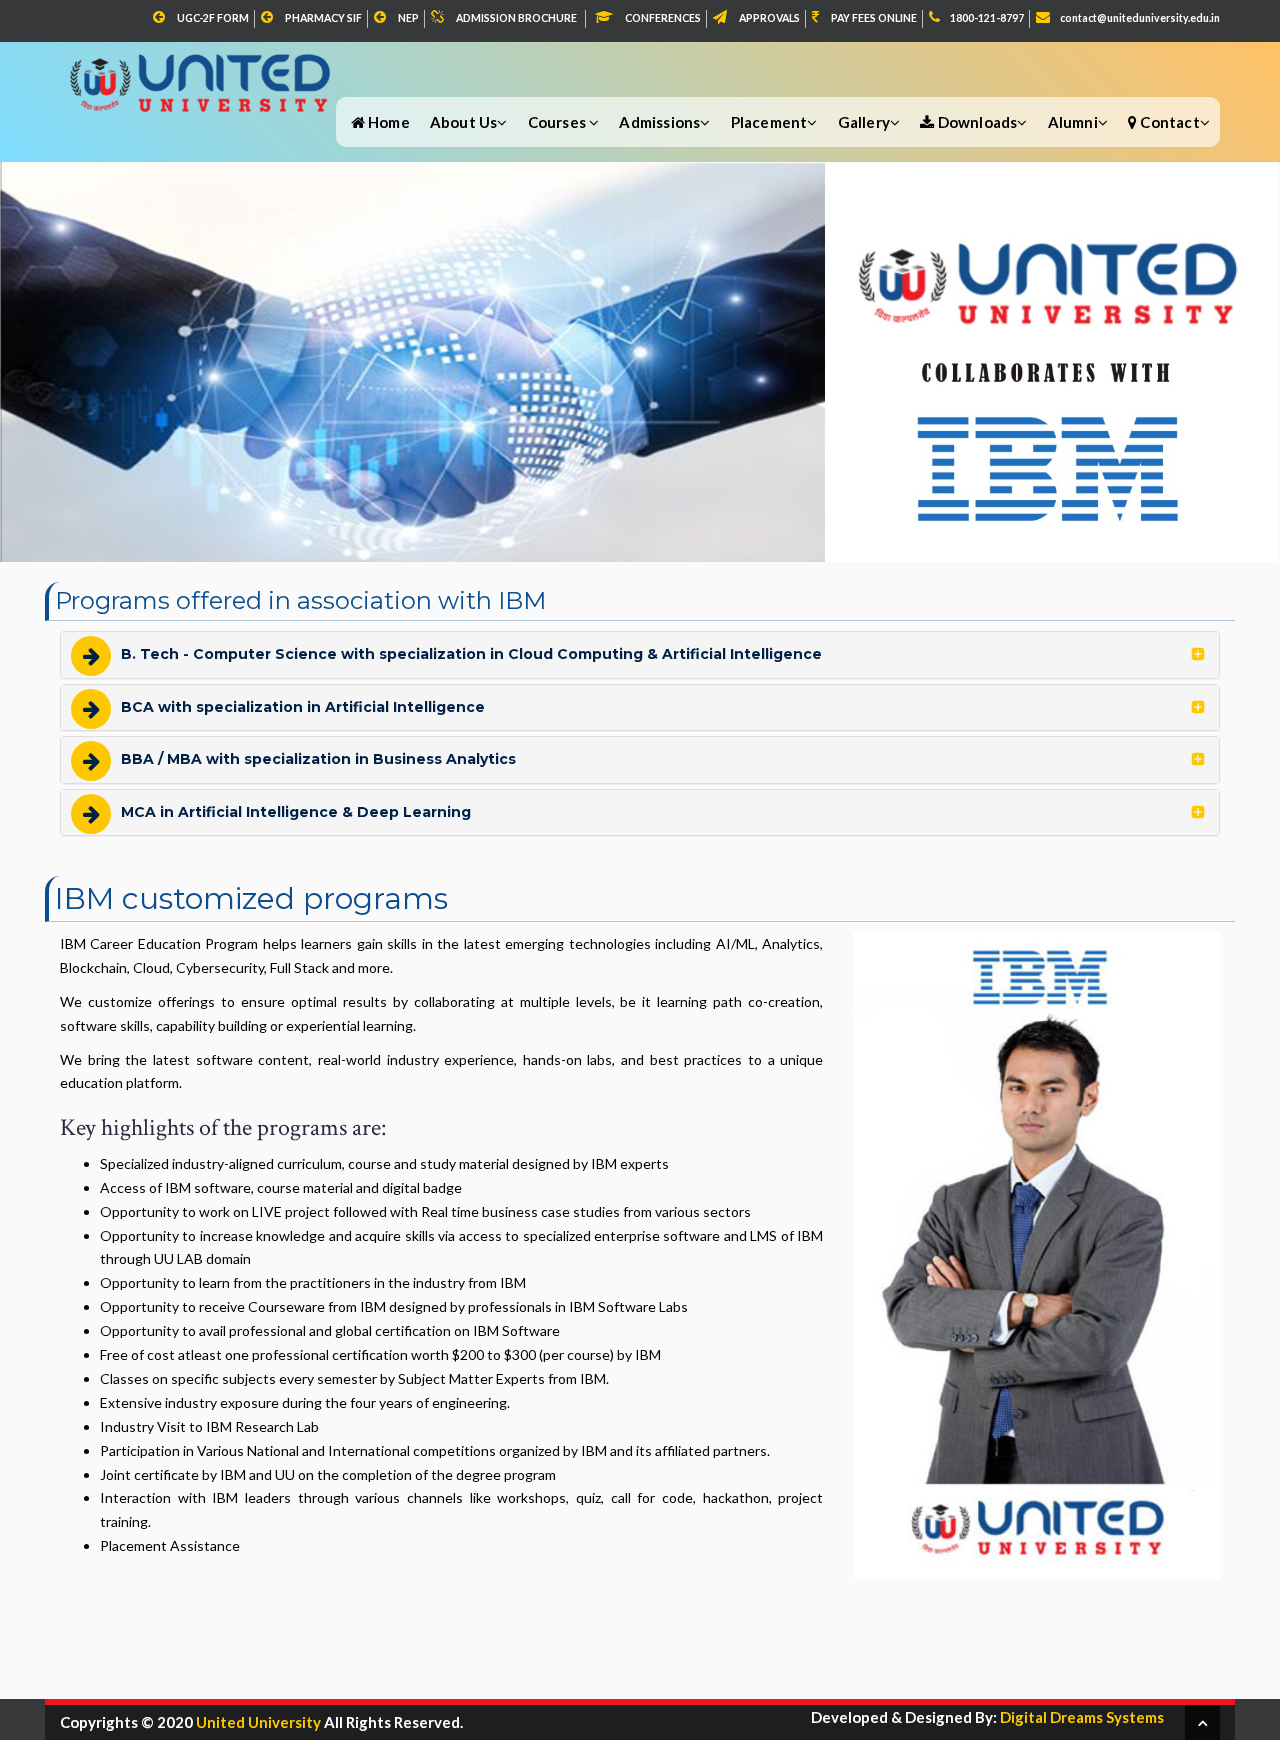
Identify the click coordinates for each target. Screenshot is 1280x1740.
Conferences (663, 18)
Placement (769, 122)
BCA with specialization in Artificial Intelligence (303, 707)
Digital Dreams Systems (1080, 1717)
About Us (464, 122)
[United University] (202, 72)
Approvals (769, 18)
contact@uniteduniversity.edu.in (1140, 18)
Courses (559, 122)
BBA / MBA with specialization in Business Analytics (318, 759)
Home (387, 122)
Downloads (975, 122)
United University (258, 1722)
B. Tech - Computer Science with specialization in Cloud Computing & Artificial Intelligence (471, 654)
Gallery (864, 122)
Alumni (1073, 122)
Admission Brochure (516, 18)
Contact (1168, 122)
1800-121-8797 (987, 18)
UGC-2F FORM (213, 18)
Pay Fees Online (874, 18)
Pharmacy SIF (323, 18)
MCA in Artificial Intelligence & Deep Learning (296, 812)
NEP (408, 18)
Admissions (659, 122)
